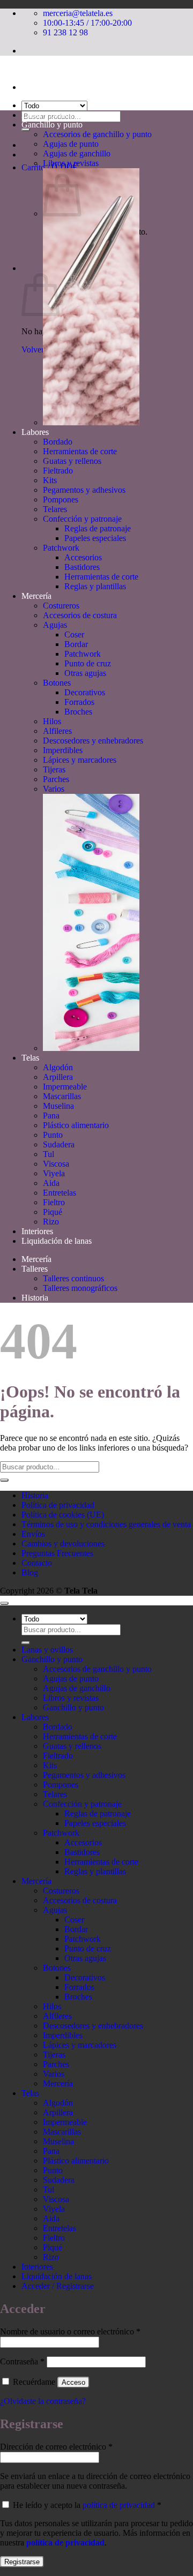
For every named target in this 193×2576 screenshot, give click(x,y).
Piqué (53, 1212)
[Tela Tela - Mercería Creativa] (1, 69)
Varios (54, 789)
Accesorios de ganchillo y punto (97, 134)
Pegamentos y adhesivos (84, 490)
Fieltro (54, 1202)
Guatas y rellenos (72, 461)
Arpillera (58, 1077)
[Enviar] (26, 130)
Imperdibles (63, 750)
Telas (30, 1058)
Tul (49, 1154)
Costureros (61, 606)
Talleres (35, 1269)
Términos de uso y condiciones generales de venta (106, 1524)
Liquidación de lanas (57, 1241)
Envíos (33, 1534)
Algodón (58, 1067)
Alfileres (57, 731)
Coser (74, 634)
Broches (78, 712)
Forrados (79, 702)
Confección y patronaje (82, 519)
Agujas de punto (71, 144)
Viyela (54, 1173)
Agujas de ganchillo (77, 153)
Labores (35, 432)
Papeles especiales (95, 538)
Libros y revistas (71, 163)
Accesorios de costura (80, 615)
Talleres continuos (73, 1278)
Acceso (73, 2382)
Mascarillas (62, 1096)
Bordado (58, 442)
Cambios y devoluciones (63, 1544)
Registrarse (22, 2562)
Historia (35, 1298)
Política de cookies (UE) (63, 1515)
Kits (50, 480)
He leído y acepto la (86, 2505)
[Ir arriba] (4, 1603)
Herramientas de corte (80, 451)
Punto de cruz (88, 663)
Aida (51, 1183)
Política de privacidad (58, 1505)
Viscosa (56, 1164)
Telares (55, 509)
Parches (56, 779)
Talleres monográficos (80, 1288)
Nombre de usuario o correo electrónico (70, 2331)
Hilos (52, 721)
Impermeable (65, 1087)
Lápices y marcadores (80, 760)
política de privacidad (119, 2505)
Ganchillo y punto (52, 125)
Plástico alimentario (76, 1125)
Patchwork (61, 548)
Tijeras (54, 769)
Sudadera (59, 1144)
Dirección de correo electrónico (56, 2447)
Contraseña (22, 2361)
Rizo (51, 1222)
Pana (51, 1116)
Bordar (76, 644)
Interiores (37, 1231)
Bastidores (82, 567)
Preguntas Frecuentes (57, 1553)
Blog (30, 1572)
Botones (57, 683)
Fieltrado (58, 471)
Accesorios (83, 557)
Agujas (55, 625)
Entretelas (60, 1193)
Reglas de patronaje (98, 528)
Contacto (37, 1563)
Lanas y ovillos (47, 115)
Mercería (36, 596)
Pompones (61, 500)
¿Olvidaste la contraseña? (43, 2401)
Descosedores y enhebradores (93, 741)
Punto (53, 1135)
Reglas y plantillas (95, 586)
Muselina (58, 1106)
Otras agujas (85, 673)
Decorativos (85, 692)
